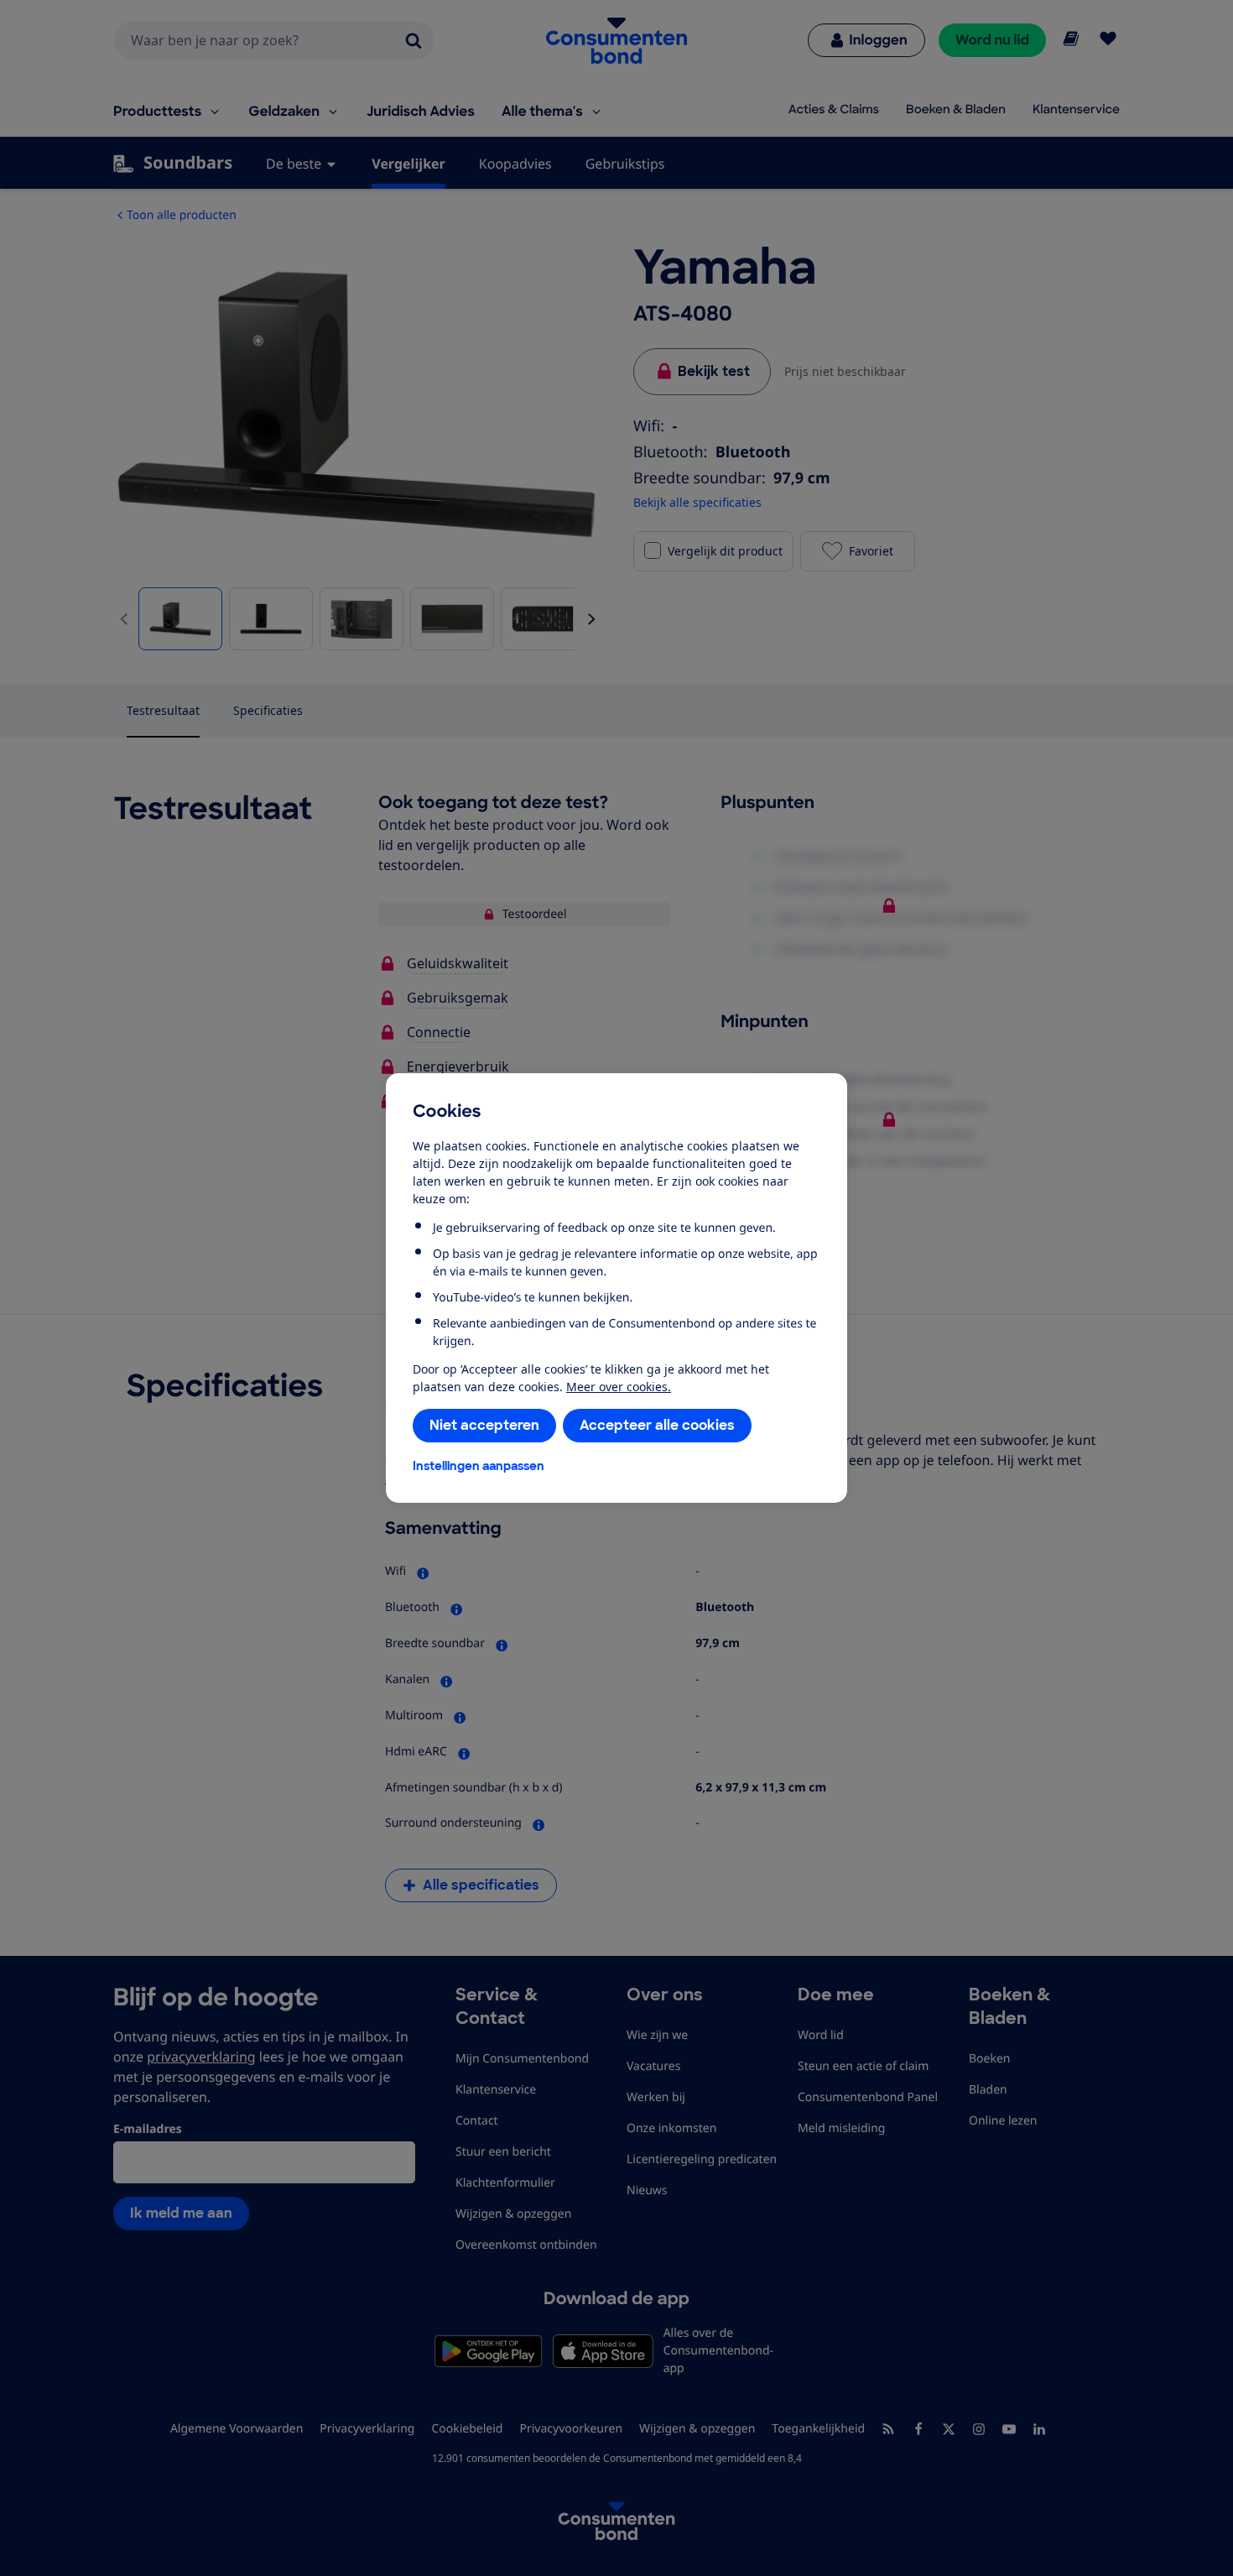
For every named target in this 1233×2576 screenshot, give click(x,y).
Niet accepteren (484, 1425)
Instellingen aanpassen (479, 1466)
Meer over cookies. (619, 1387)
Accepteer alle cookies (657, 1425)
